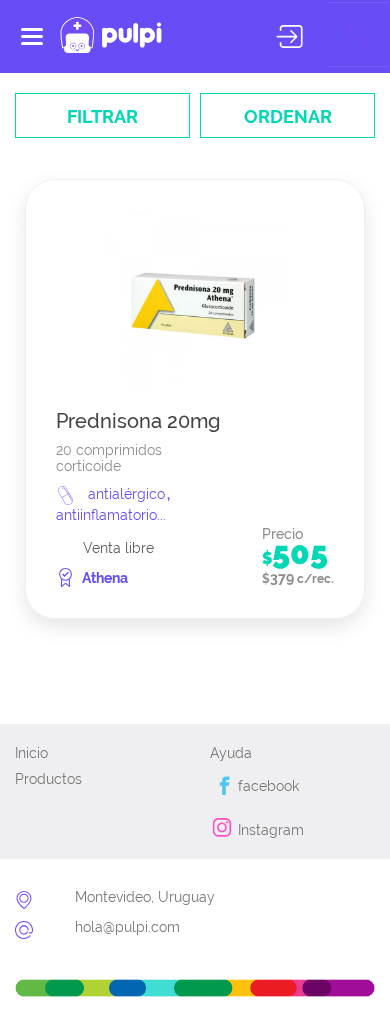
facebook (266, 786)
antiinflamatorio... (111, 515)
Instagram (269, 830)
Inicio (31, 753)
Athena (105, 578)
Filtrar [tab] (102, 116)
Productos (48, 779)
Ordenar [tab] (288, 116)
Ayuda (231, 753)
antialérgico (128, 494)
